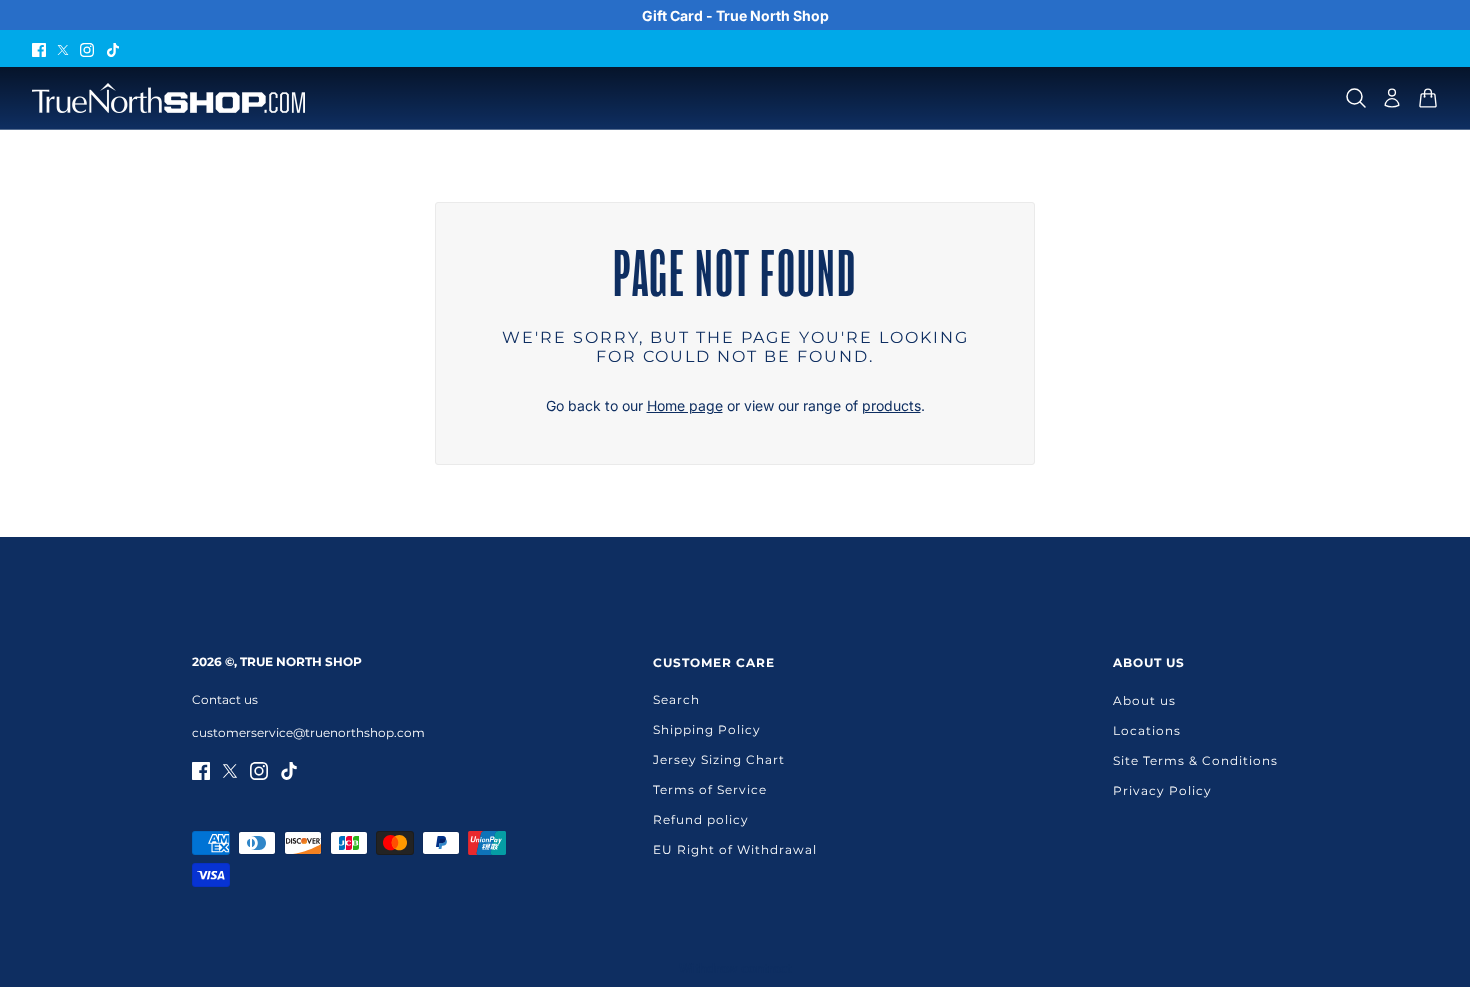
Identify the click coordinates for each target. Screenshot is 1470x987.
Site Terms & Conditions (1195, 760)
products (891, 405)
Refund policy (701, 819)
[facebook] (39, 48)
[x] (63, 48)
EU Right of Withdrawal (735, 849)
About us (1144, 700)
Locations (1147, 730)
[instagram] (87, 48)
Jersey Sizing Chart (719, 759)
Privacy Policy (1162, 790)
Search (676, 699)
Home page (685, 405)
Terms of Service (710, 789)
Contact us (225, 699)
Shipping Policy (707, 729)
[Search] (1356, 98)
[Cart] (1428, 98)
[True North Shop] (168, 98)
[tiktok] (113, 48)
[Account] (1392, 98)
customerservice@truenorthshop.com (308, 732)
